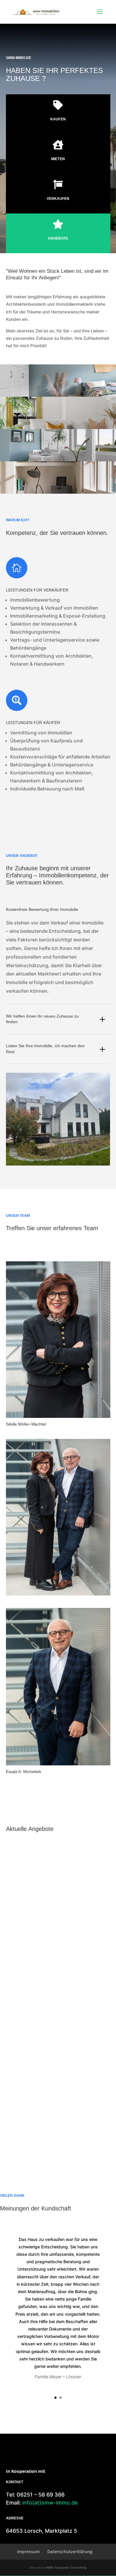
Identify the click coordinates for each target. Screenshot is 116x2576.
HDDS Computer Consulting (66, 2567)
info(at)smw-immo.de (50, 2503)
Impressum (28, 2552)
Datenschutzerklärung (70, 2552)
